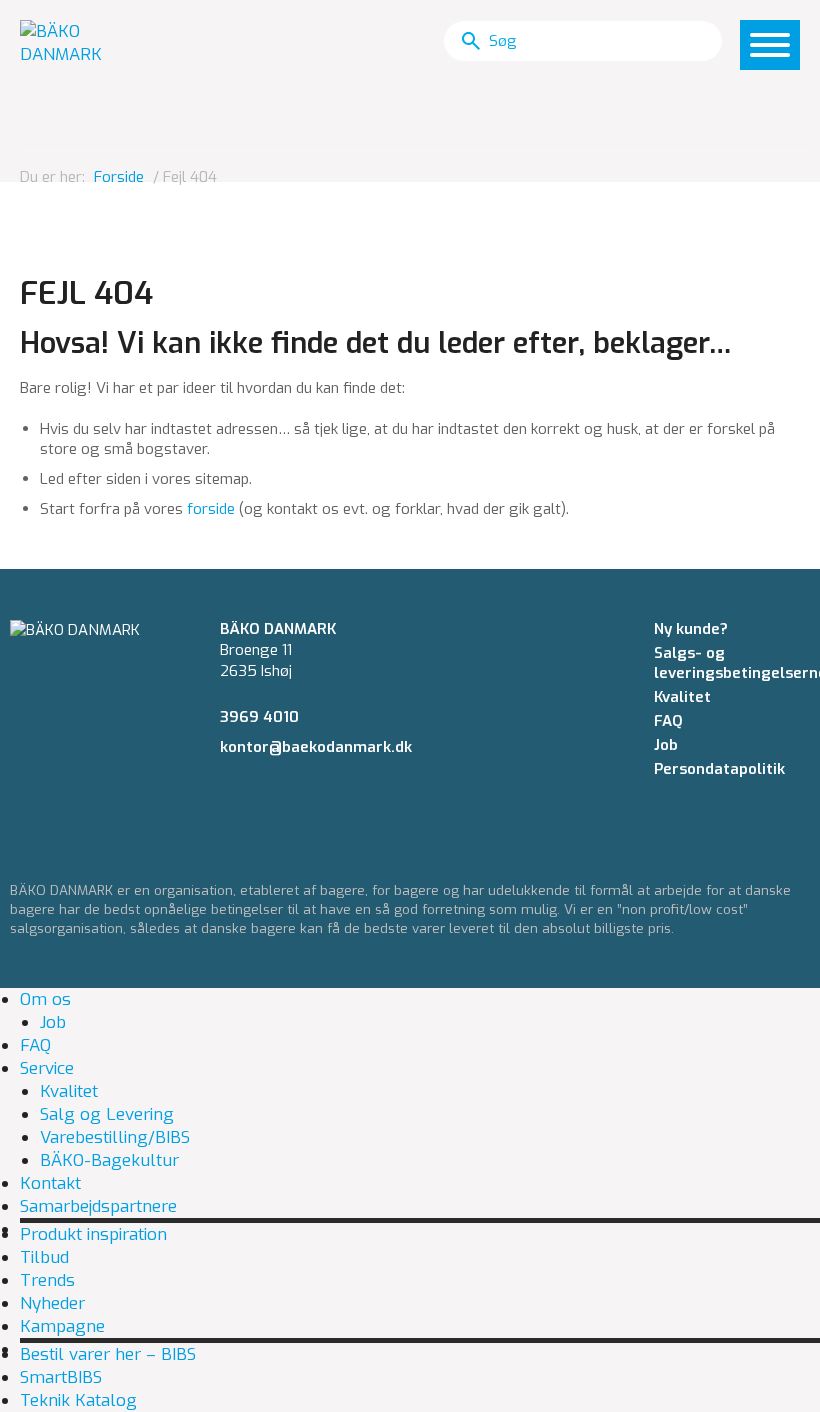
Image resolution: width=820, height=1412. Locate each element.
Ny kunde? (691, 629)
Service (47, 1068)
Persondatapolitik (719, 769)
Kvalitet (682, 697)
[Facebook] (226, 803)
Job (666, 745)
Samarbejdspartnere (98, 1206)
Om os (45, 999)
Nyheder (52, 1303)
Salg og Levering (107, 1114)
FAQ (668, 721)
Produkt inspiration (93, 1234)
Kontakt (50, 1183)
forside (211, 509)
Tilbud (44, 1257)
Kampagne (62, 1326)
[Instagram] (263, 803)
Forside (119, 177)
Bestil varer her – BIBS (108, 1354)
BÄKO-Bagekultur (109, 1160)
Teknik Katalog (78, 1400)
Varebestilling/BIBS (115, 1137)
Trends (47, 1280)
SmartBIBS (61, 1377)
